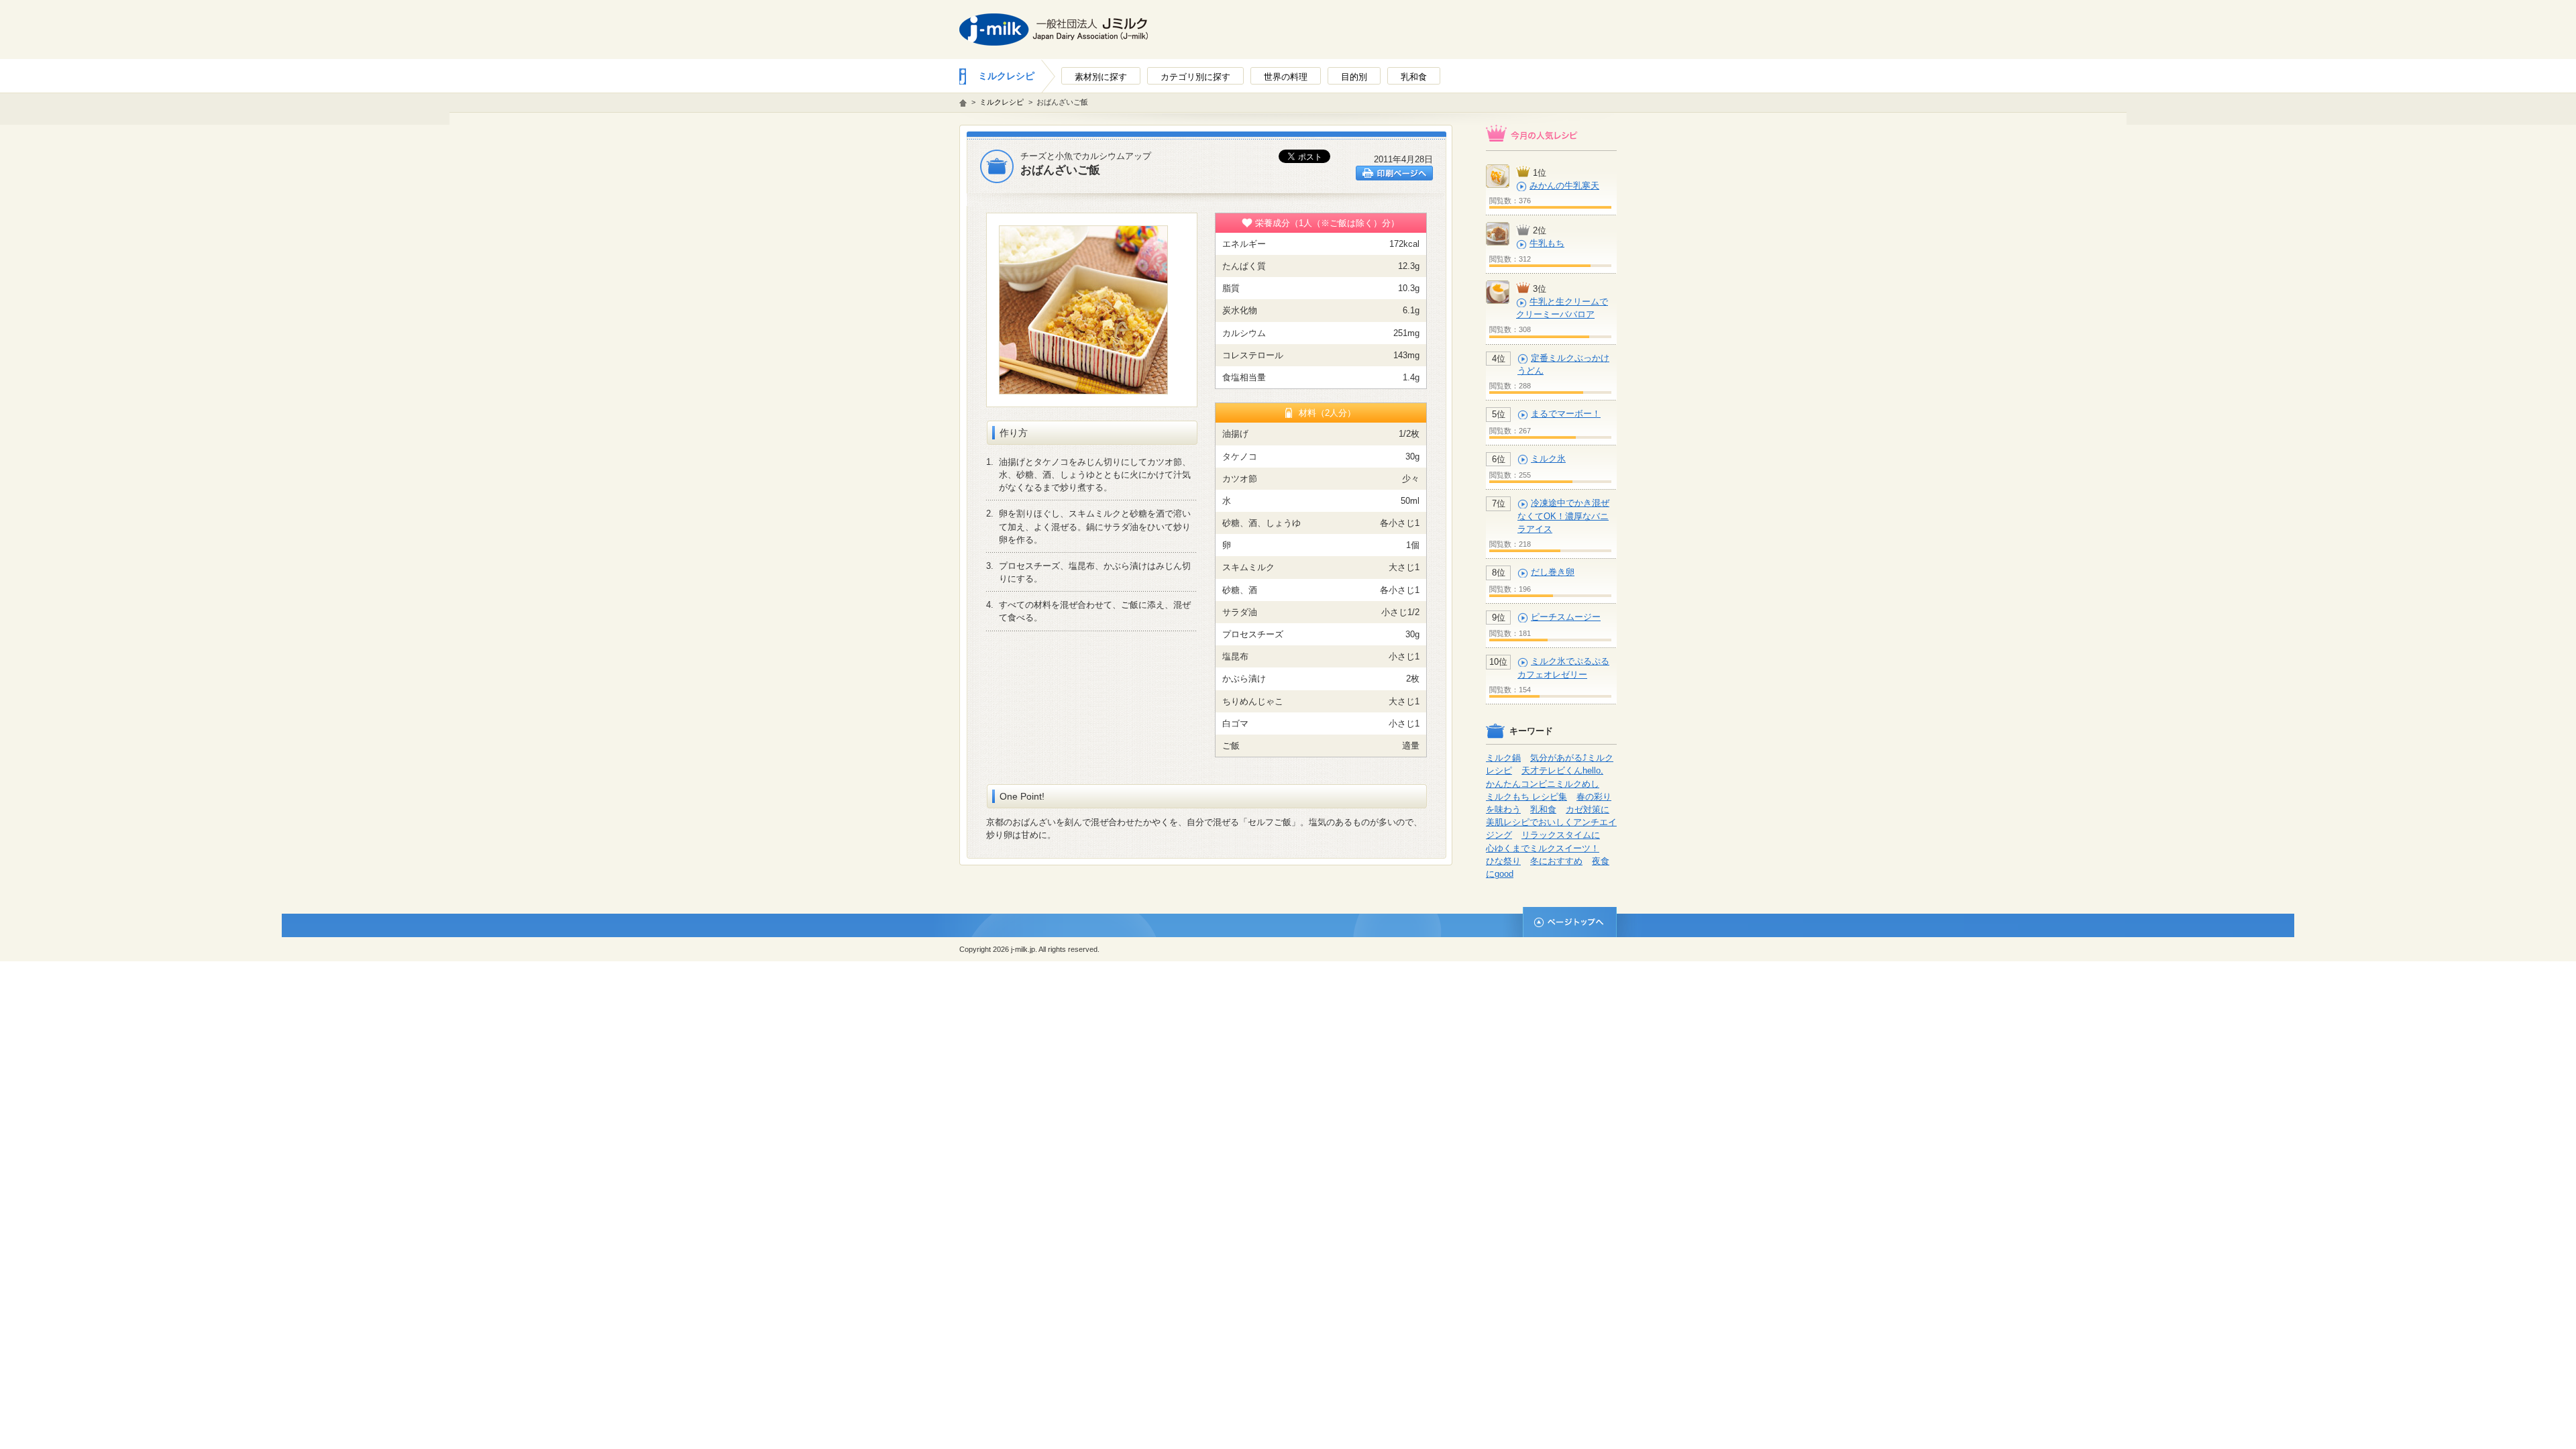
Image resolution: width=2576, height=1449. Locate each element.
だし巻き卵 (1553, 572)
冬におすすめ (1556, 861)
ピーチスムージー (1566, 617)
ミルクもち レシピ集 (1526, 797)
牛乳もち (1547, 243)
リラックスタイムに (1561, 835)
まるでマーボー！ (1566, 414)
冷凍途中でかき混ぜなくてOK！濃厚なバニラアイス (1563, 516)
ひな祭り (1503, 861)
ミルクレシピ (1006, 76)
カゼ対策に (1588, 809)
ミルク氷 (1548, 459)
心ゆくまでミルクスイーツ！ (1543, 848)
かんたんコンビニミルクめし (1543, 784)
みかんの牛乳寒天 (1564, 185)
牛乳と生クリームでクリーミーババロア (1562, 308)
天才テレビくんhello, (1562, 770)
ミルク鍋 (1503, 758)
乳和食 (1543, 809)
